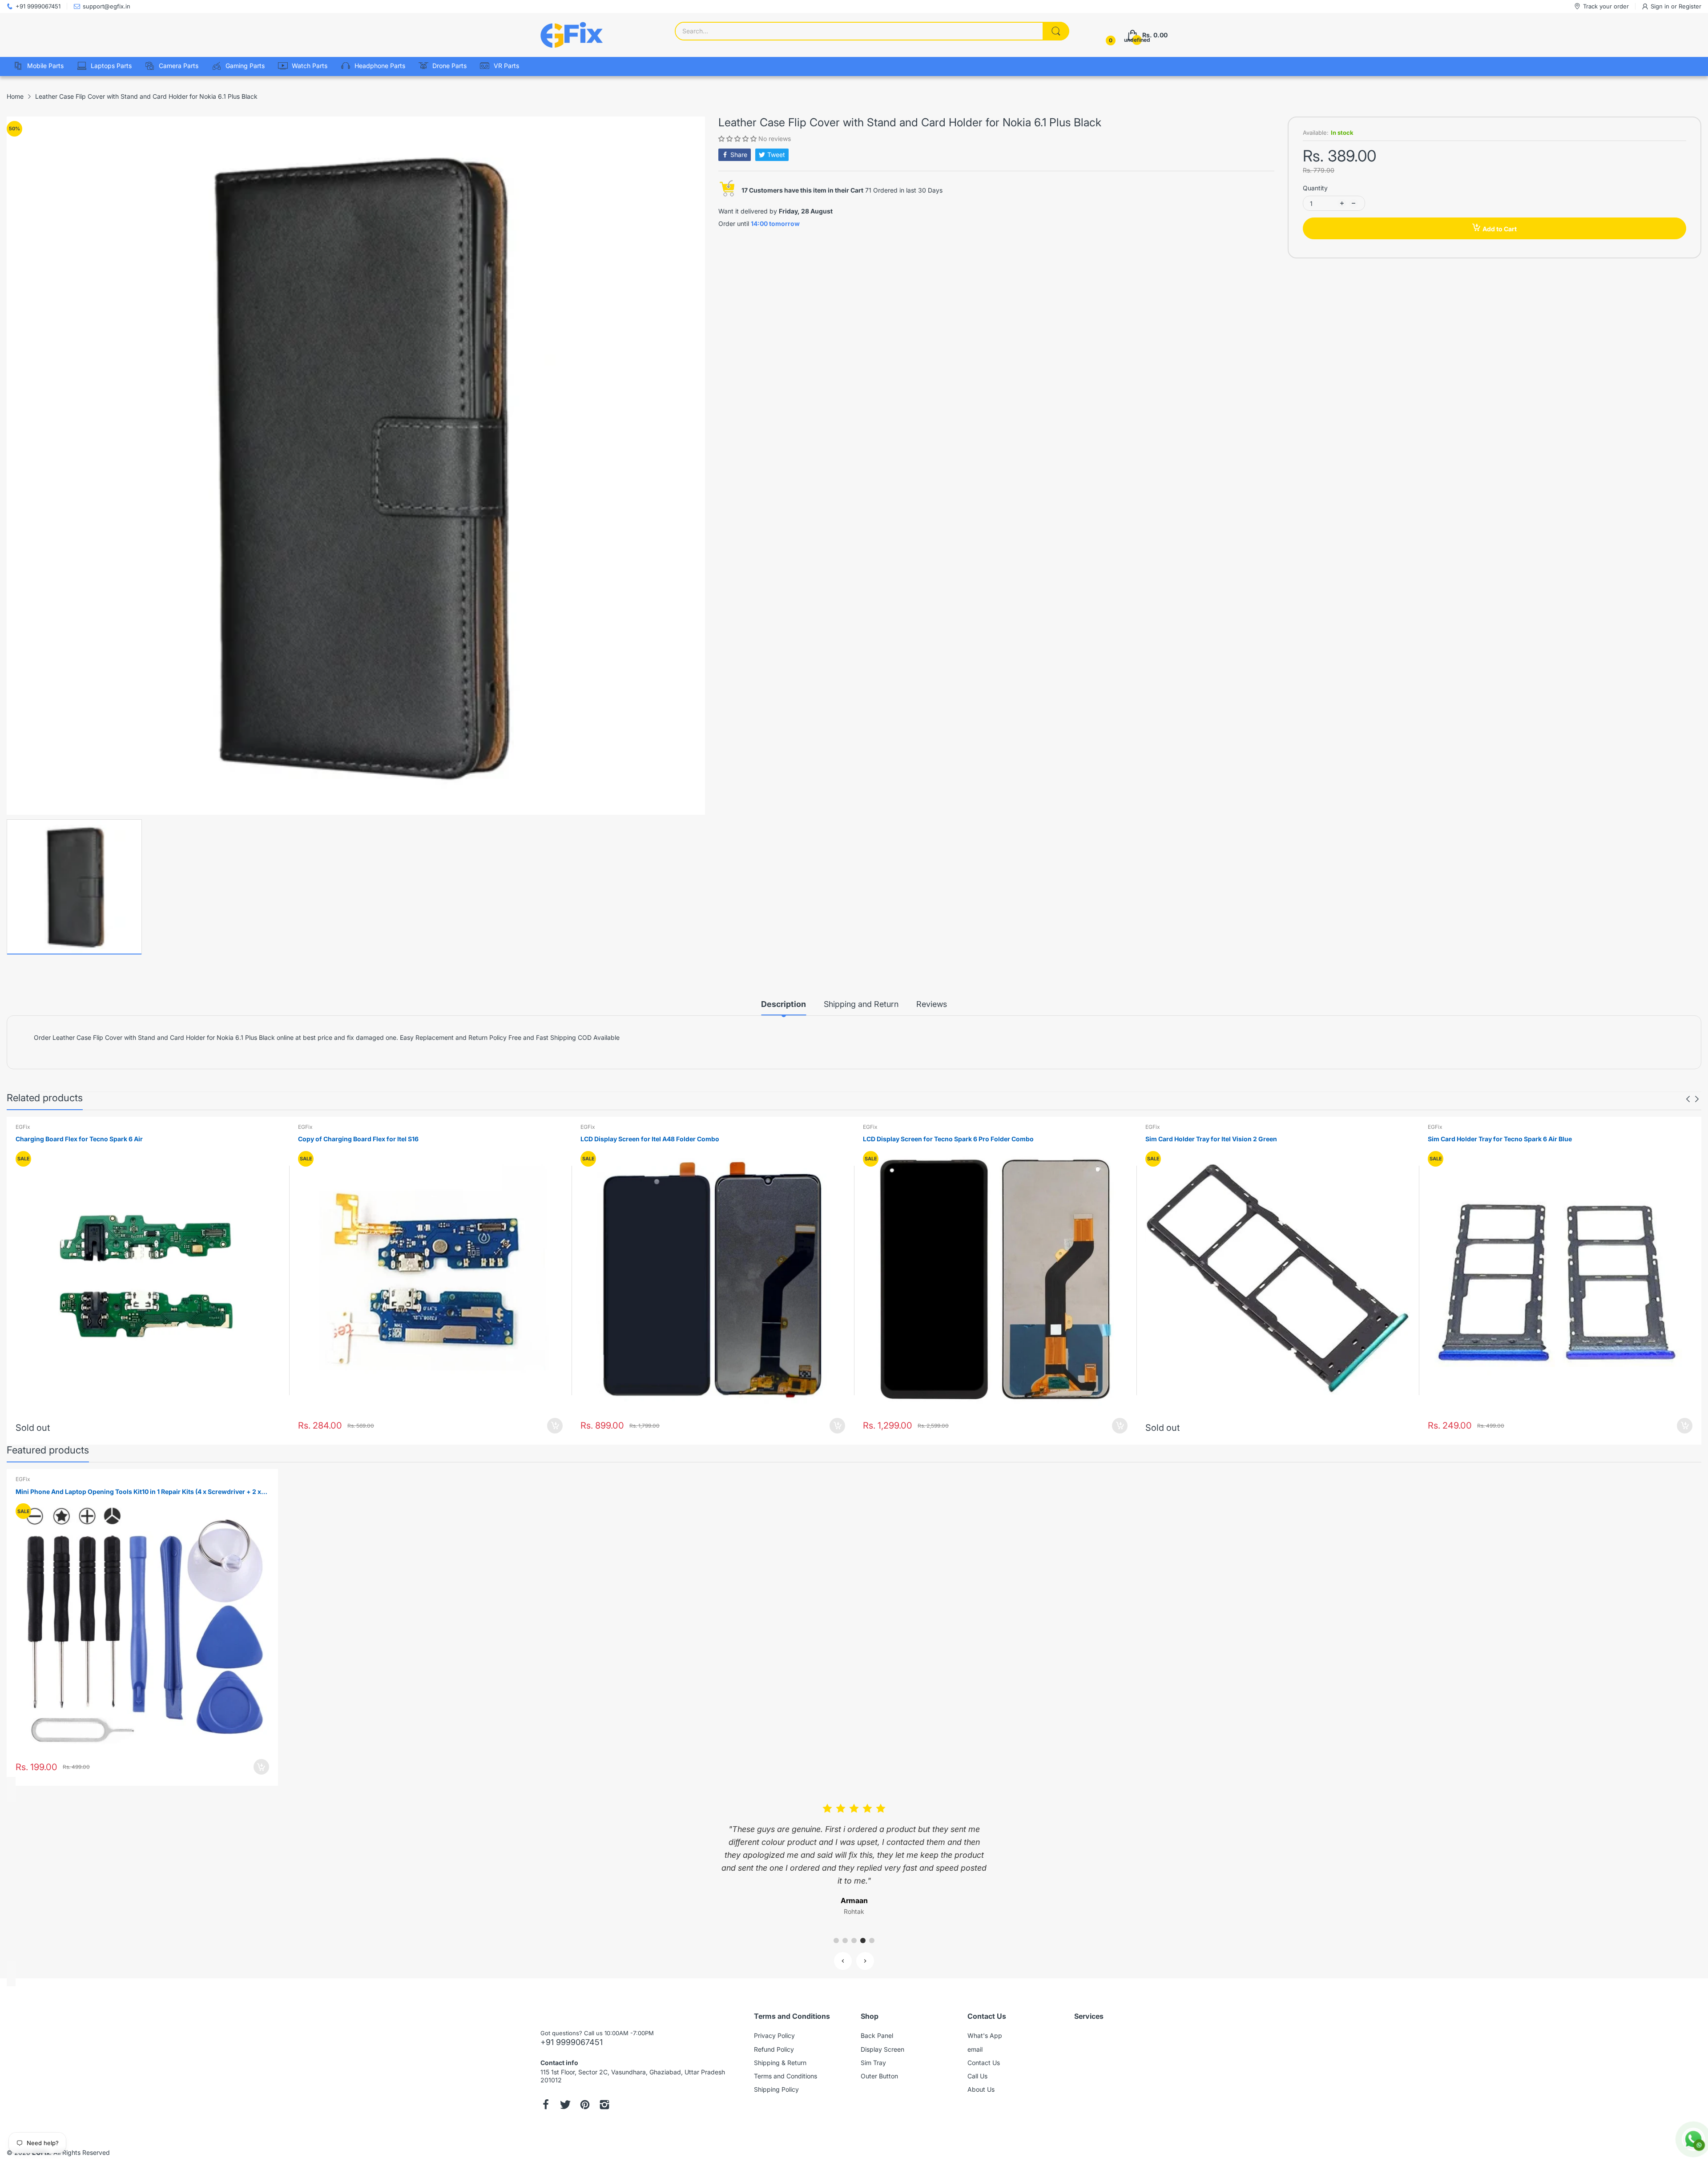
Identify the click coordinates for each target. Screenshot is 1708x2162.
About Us (981, 2076)
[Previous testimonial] (843, 1949)
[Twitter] (565, 2093)
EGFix (23, 1127)
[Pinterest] (585, 2093)
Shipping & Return (780, 2050)
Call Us (977, 2063)
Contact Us (984, 2050)
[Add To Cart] (555, 1426)
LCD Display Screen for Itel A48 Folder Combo (650, 1139)
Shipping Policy (776, 2076)
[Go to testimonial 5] (872, 1928)
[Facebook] (546, 2093)
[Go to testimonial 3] (854, 1928)
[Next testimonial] (865, 1949)
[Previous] (1697, 1099)
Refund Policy (774, 2036)
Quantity (1315, 188)
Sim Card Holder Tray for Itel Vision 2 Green (1211, 1139)
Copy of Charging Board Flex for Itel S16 (358, 1139)
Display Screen (882, 2036)
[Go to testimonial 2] (845, 1928)
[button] (738, 139)
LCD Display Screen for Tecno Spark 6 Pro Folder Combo (948, 1139)
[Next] (1688, 1099)
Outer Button (879, 2063)
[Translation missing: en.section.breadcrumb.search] (1056, 31)
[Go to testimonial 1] (836, 1928)
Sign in (1661, 6)
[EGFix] (572, 35)
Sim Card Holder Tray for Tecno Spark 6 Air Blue (1500, 1139)
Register (1690, 6)
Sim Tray (873, 2050)
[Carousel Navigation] (1692, 1099)
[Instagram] (604, 2093)
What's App (985, 2023)
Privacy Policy (774, 2023)
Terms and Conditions (786, 2063)
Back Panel (877, 2023)
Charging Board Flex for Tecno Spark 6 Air (79, 1139)
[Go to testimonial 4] (863, 1928)
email (975, 2036)
